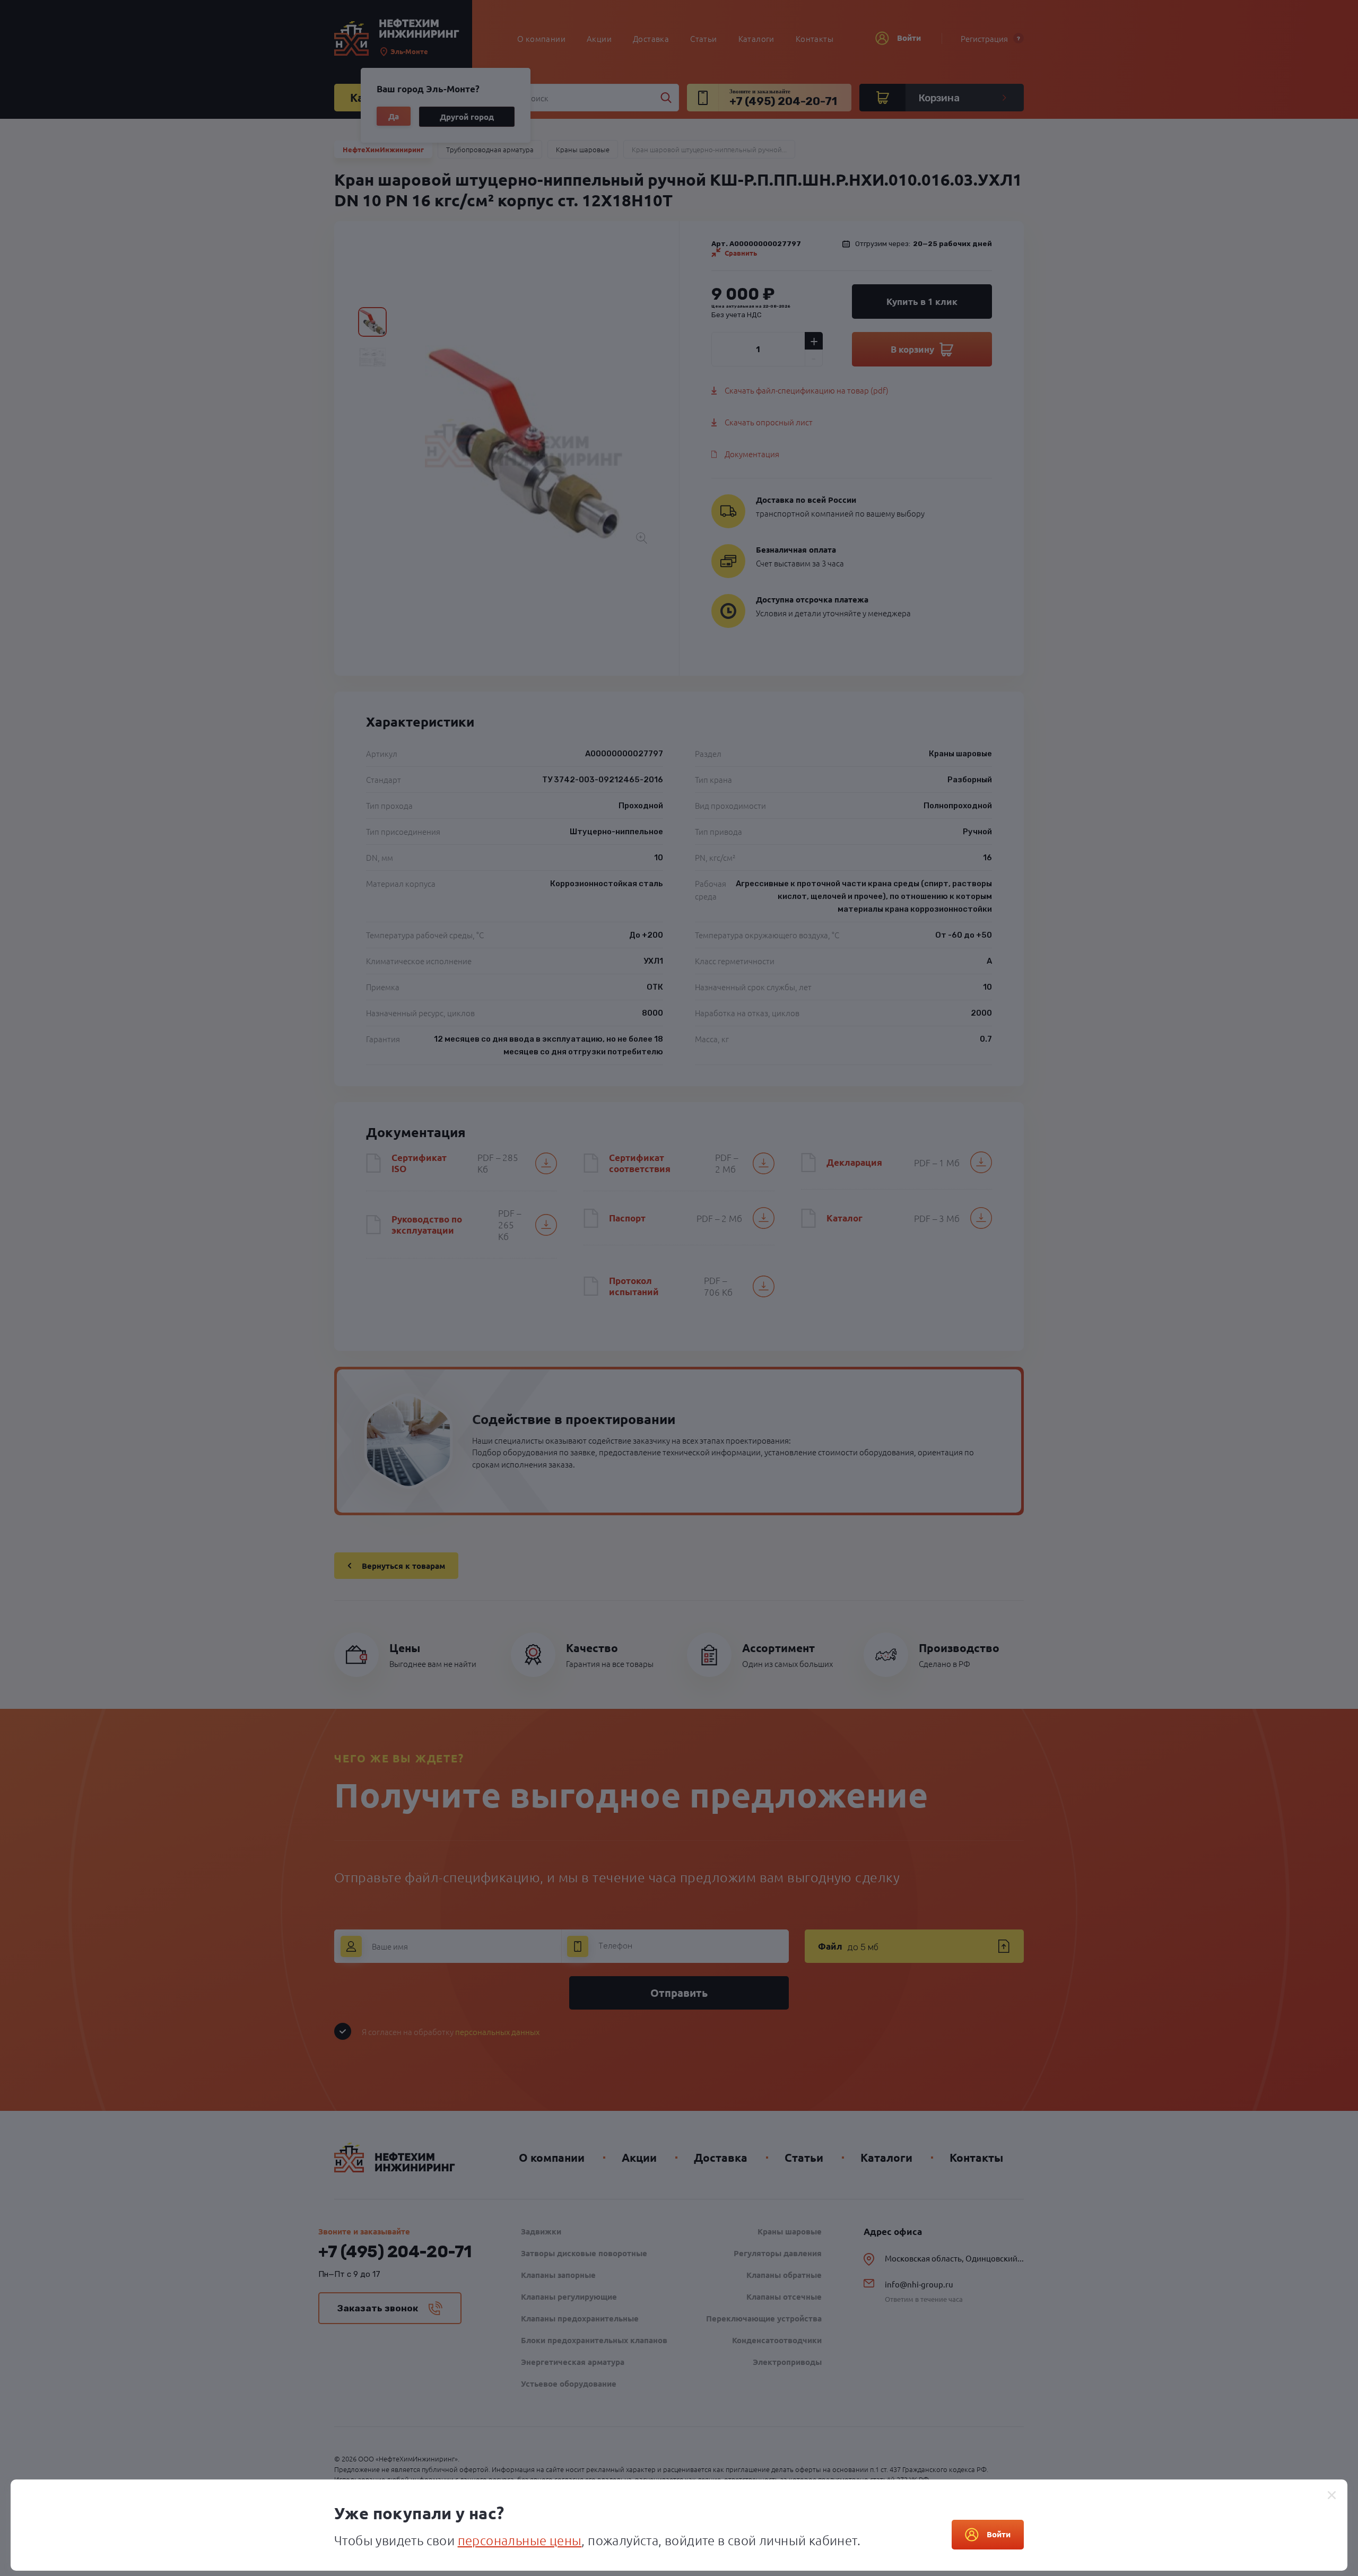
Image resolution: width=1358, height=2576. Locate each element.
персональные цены (520, 2540)
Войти (999, 2534)
